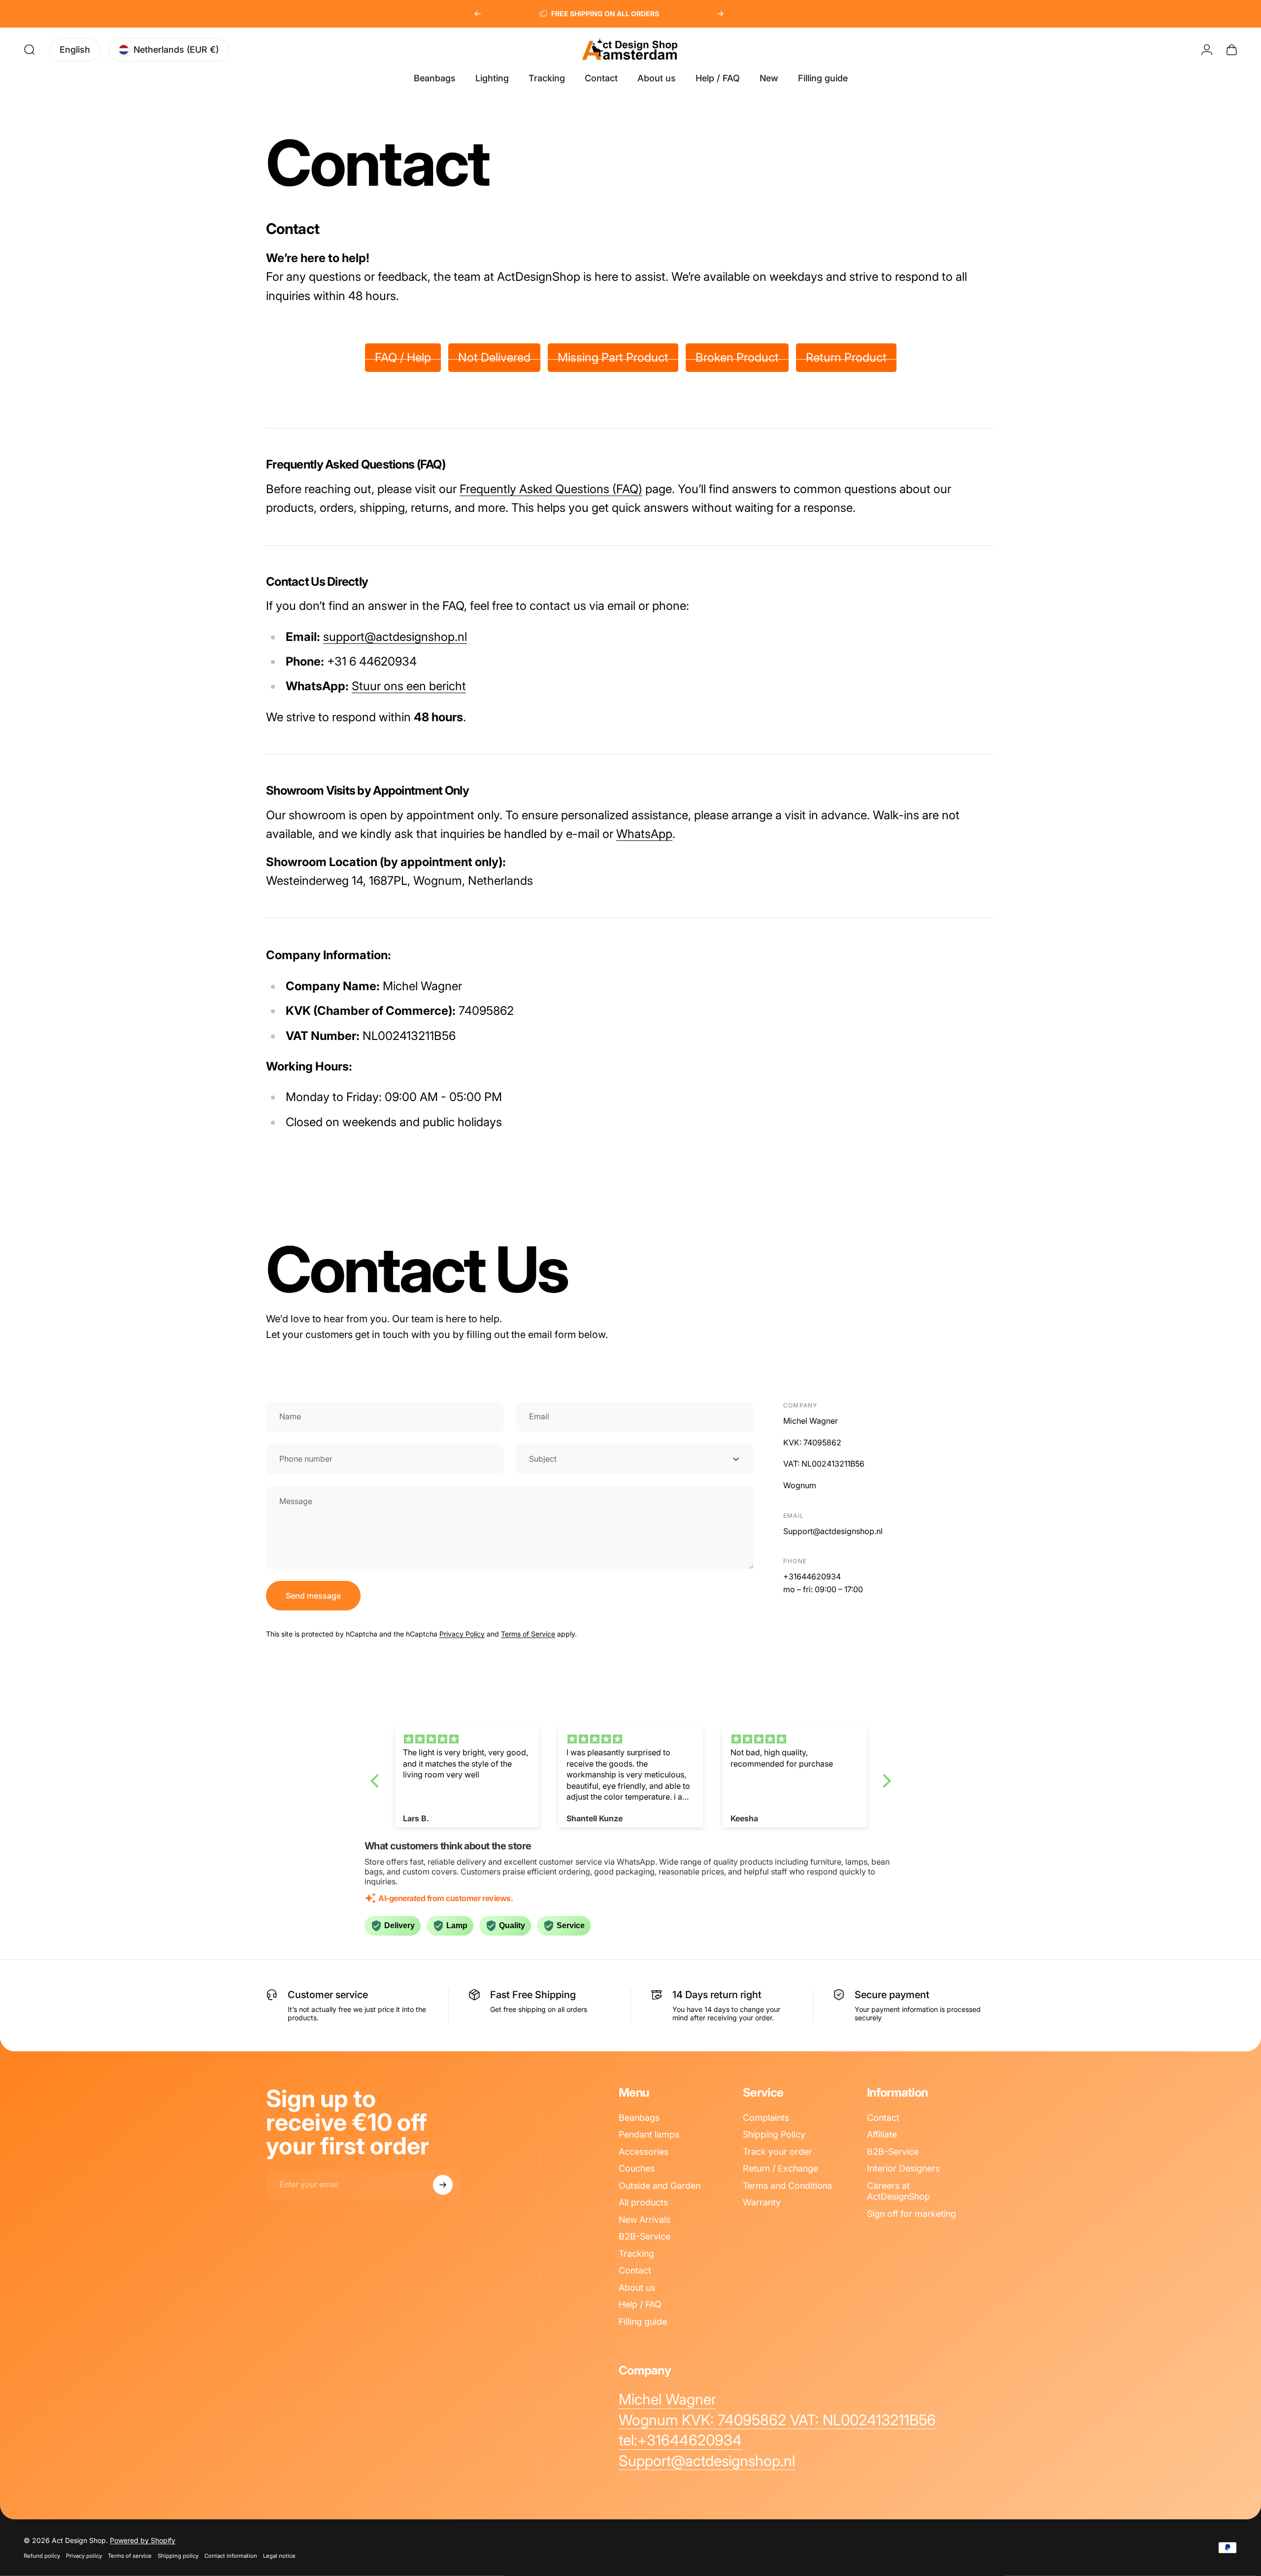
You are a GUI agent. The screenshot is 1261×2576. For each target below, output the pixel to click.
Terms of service (130, 2556)
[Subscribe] (443, 2185)
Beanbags (639, 2118)
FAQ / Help (403, 357)
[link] (667, 2400)
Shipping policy (178, 2556)
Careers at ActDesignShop (898, 2191)
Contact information (231, 2556)
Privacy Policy (462, 1634)
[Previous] (478, 14)
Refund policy (42, 2556)
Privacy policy (84, 2556)
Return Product (846, 357)
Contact (635, 2270)
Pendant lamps (649, 2134)
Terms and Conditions (787, 2186)
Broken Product (737, 357)
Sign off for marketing (912, 2214)
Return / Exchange (780, 2168)
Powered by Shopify (143, 2540)
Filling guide (643, 2322)
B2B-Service (645, 2236)
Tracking (636, 2254)
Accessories (644, 2152)
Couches (637, 2168)
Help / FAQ (640, 2304)
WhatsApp (644, 834)
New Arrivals (645, 2220)
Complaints (766, 2118)
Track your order (778, 2152)
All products (643, 2202)
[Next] (720, 14)
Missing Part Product (613, 357)
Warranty (762, 2202)
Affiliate (882, 2134)
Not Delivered (494, 357)
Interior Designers (903, 2168)
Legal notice (279, 2556)
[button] (377, 1780)
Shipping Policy (774, 2134)
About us (637, 2288)
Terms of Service (528, 1634)
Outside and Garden (660, 2186)
